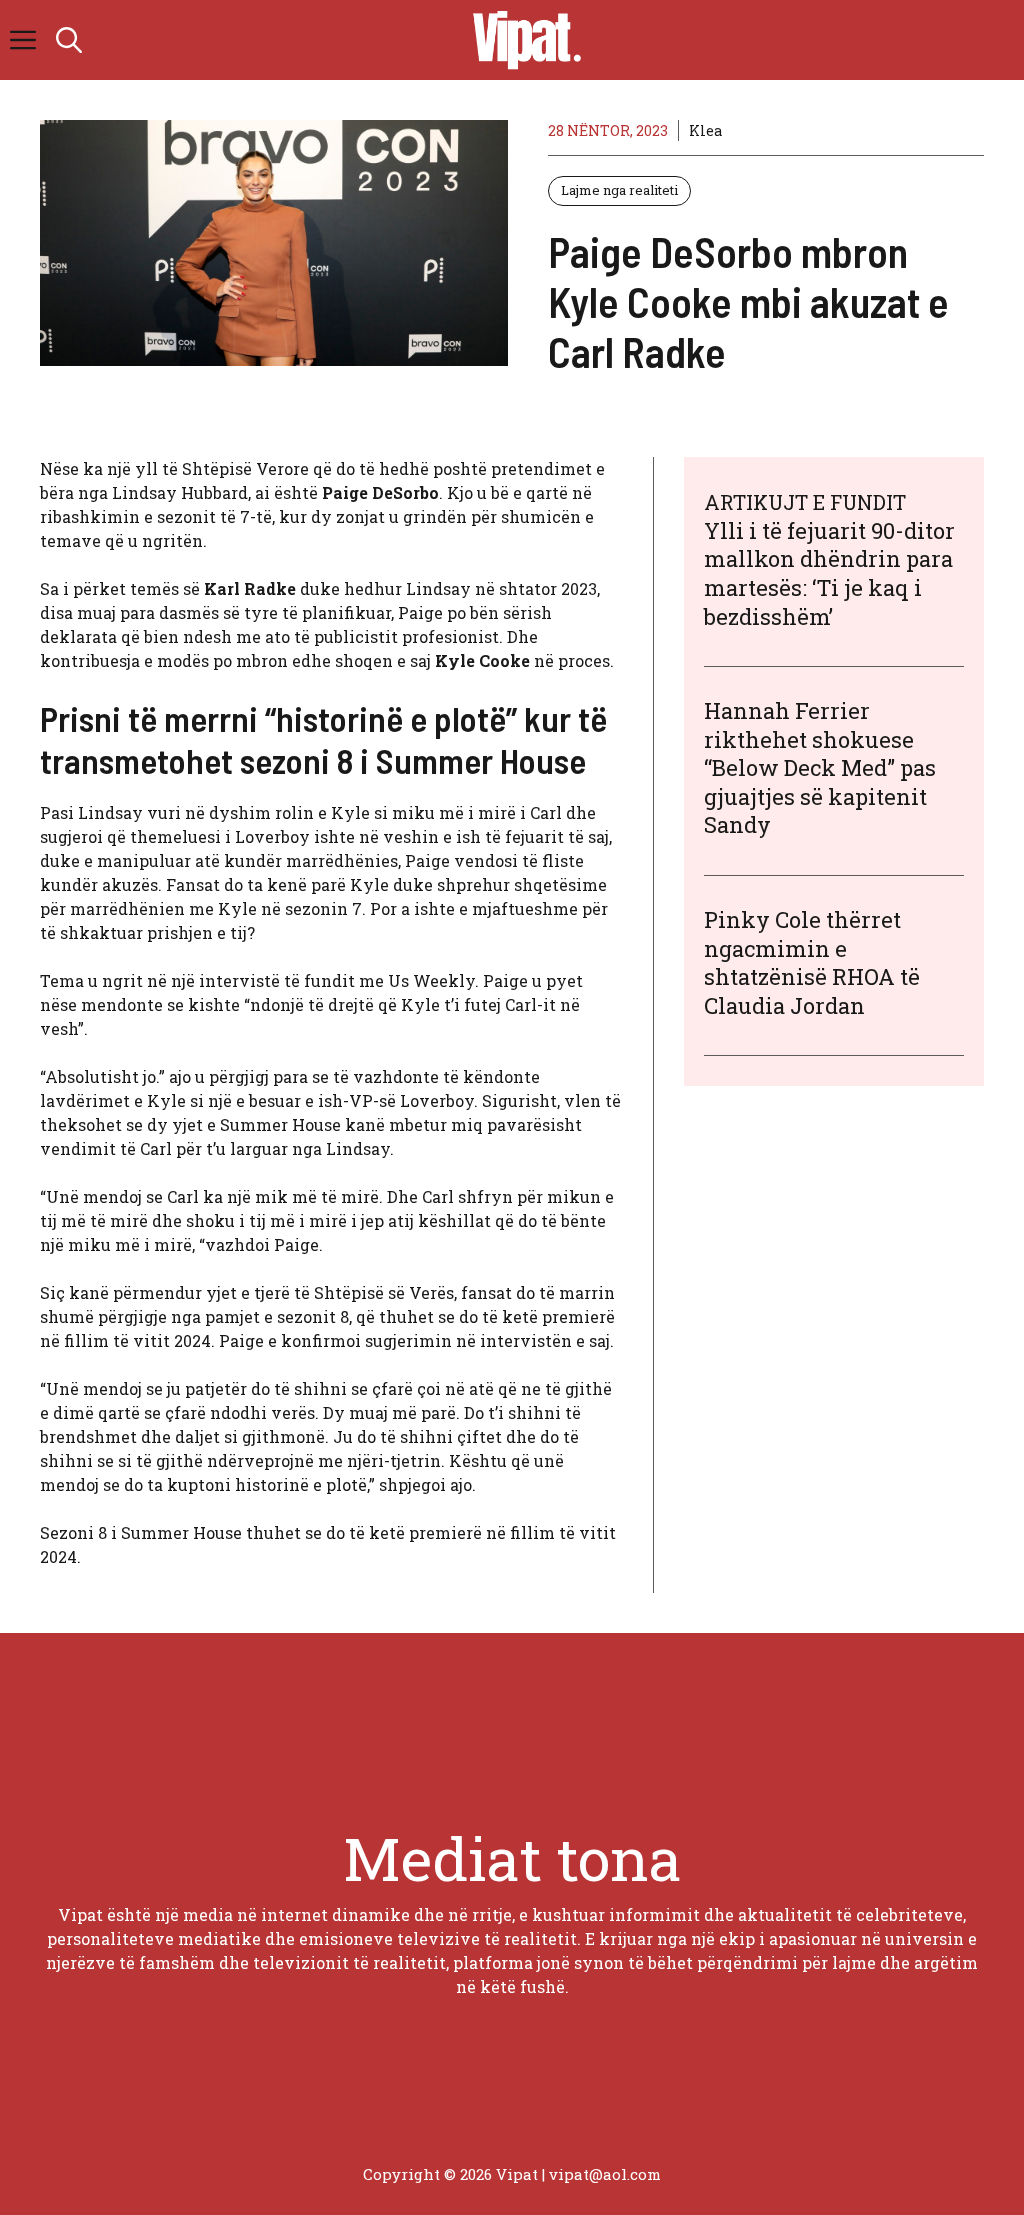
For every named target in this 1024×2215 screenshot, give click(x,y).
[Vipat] (522, 40)
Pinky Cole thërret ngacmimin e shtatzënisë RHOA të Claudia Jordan (812, 962)
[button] (69, 40)
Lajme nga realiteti (619, 190)
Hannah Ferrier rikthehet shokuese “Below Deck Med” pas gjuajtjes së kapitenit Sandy (820, 767)
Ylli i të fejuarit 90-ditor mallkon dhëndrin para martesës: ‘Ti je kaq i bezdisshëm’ (829, 573)
